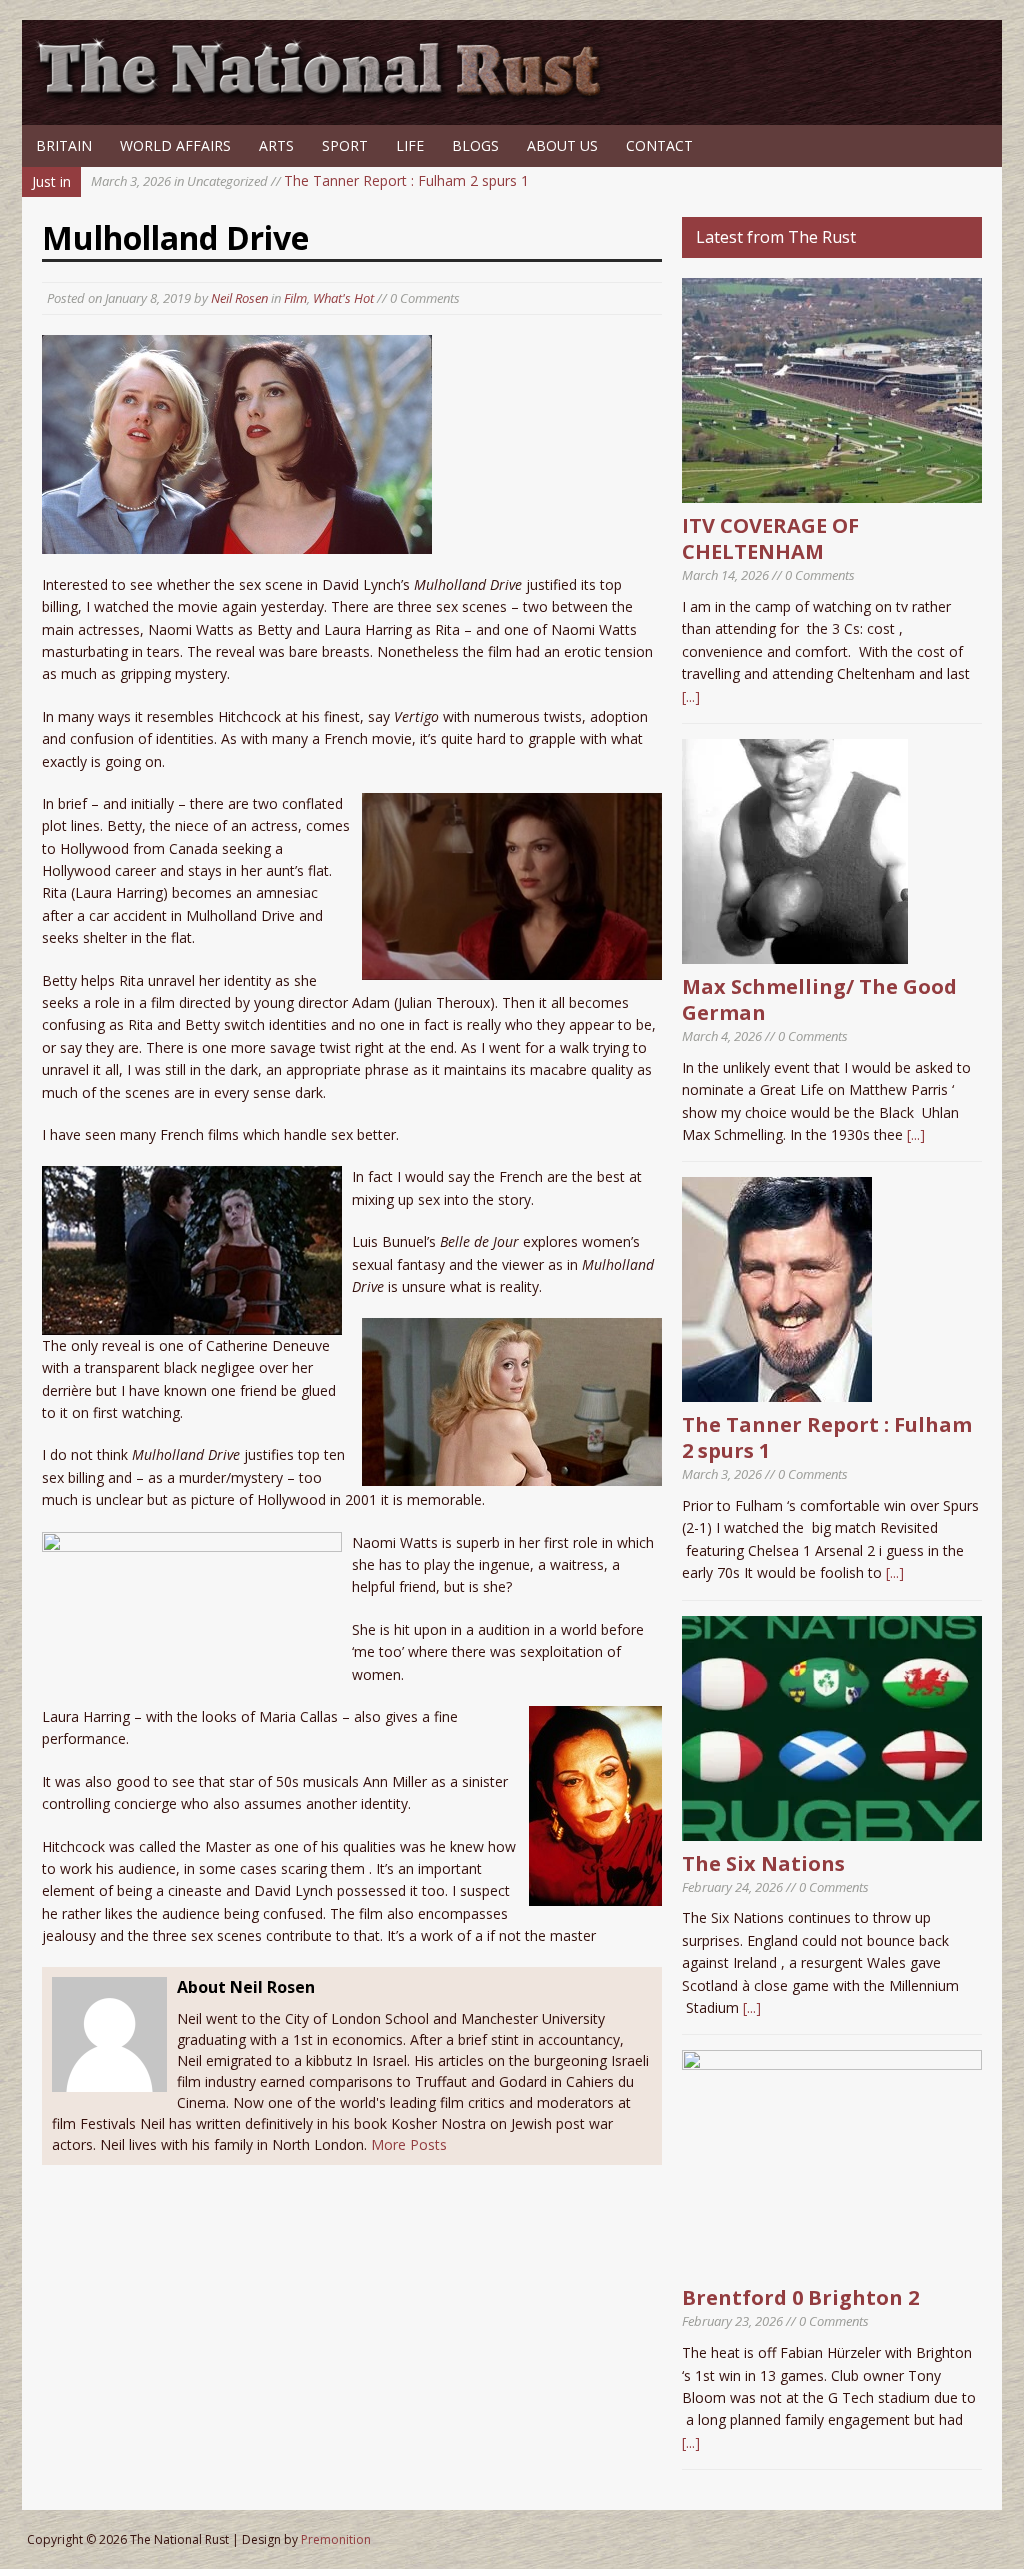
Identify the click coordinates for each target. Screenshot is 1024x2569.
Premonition (336, 2539)
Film (295, 298)
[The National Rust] (327, 97)
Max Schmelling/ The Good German (819, 999)
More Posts (409, 2144)
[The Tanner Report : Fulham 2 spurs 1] (777, 1390)
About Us (562, 145)
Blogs (475, 145)
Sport (345, 145)
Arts (276, 145)
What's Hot (343, 298)
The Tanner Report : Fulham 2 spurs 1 (310, 180)
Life (410, 145)
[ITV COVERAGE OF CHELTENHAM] (832, 491)
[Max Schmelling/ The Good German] (795, 952)
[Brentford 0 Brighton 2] (832, 2263)
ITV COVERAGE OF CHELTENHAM (770, 538)
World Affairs (175, 145)
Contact (659, 145)
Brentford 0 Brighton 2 (800, 2297)
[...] (691, 696)
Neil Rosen (239, 298)
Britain (64, 145)
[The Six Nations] (832, 1828)
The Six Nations (763, 1863)
